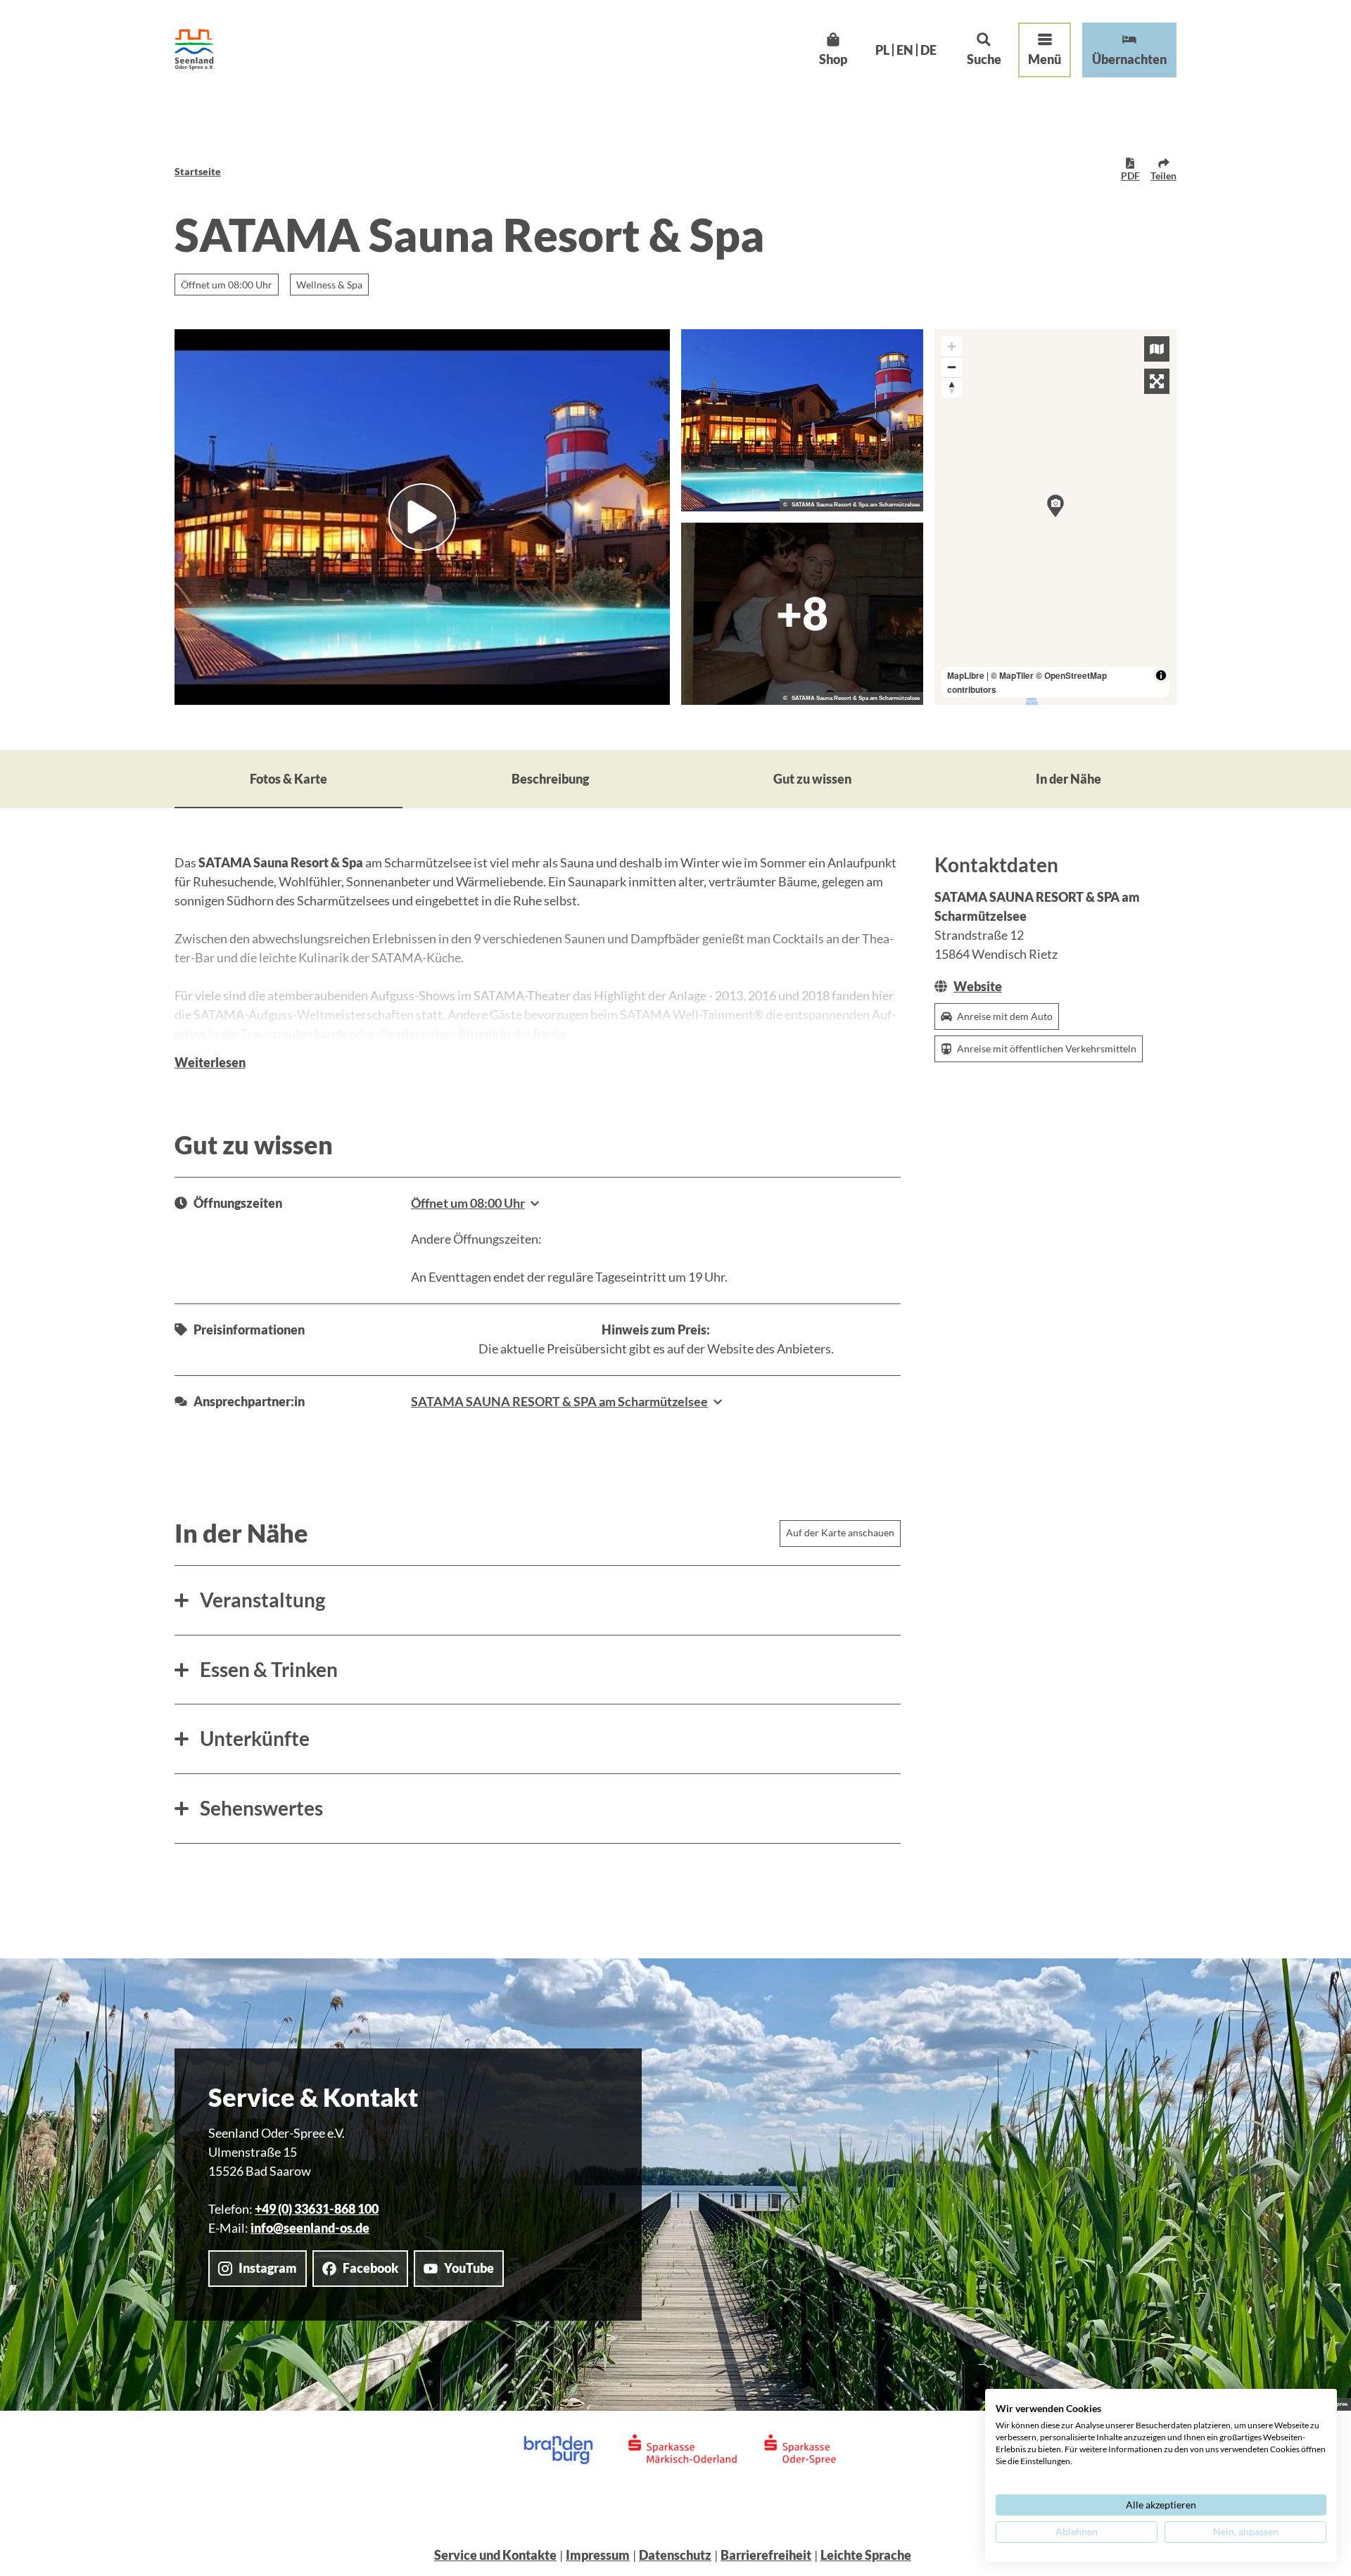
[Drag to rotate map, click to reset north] (952, 387)
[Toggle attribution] (1161, 675)
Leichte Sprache (866, 2555)
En (905, 50)
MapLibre (966, 675)
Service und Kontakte (495, 2555)
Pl (882, 50)
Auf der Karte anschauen (840, 1532)
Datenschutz (675, 2555)
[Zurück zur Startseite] (194, 50)
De (928, 50)
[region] (1055, 517)
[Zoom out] (952, 367)
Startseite (198, 171)
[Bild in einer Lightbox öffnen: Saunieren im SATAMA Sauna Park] (802, 614)
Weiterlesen (210, 1062)
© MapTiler (1012, 675)
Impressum (598, 2555)
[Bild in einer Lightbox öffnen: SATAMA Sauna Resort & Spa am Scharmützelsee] (802, 420)
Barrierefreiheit (766, 2555)
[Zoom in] (952, 346)
